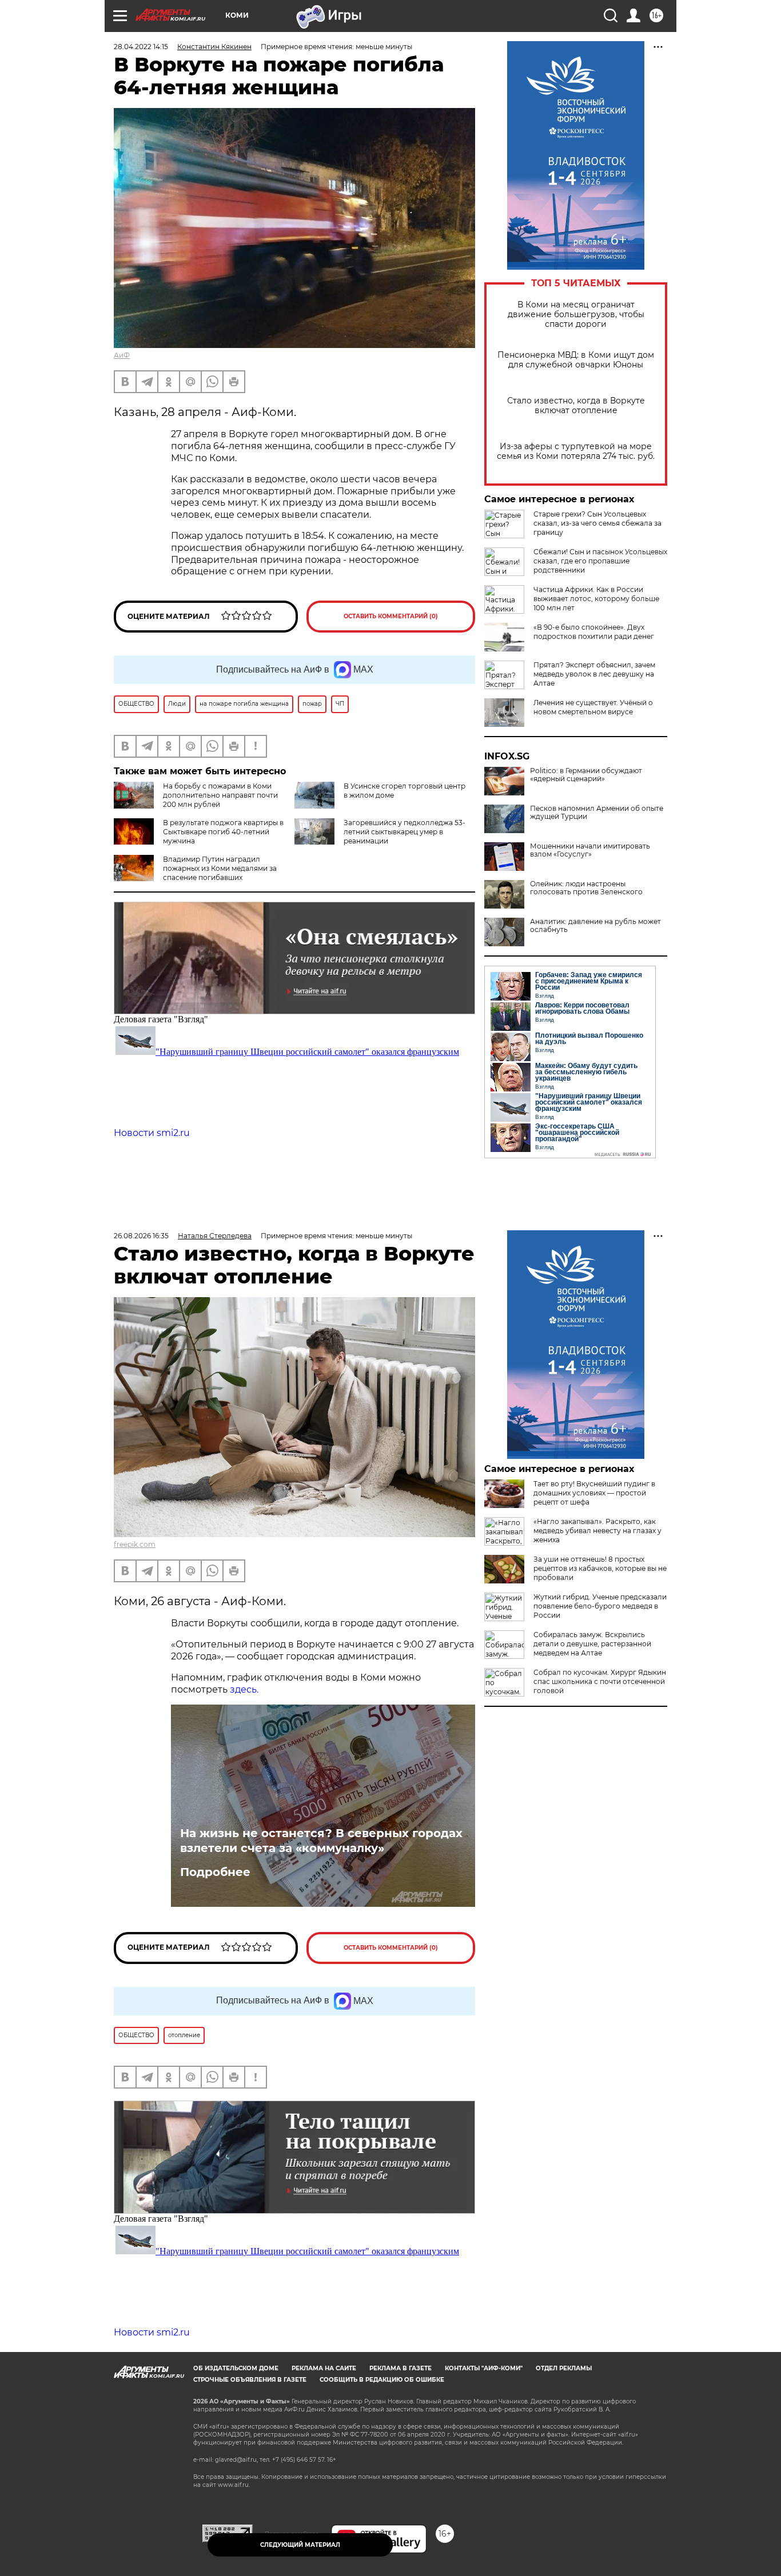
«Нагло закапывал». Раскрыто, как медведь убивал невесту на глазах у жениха (597, 1531)
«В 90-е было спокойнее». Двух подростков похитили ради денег (594, 632)
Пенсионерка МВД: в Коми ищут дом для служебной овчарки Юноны (576, 360)
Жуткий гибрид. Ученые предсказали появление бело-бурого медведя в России (600, 1606)
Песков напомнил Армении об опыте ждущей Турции (597, 813)
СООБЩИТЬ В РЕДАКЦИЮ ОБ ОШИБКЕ (382, 2380)
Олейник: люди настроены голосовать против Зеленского (586, 888)
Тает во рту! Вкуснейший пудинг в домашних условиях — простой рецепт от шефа (594, 1493)
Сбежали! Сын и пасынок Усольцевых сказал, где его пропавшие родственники (600, 561)
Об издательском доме (236, 2368)
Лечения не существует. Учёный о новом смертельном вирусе (593, 707)
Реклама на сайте (324, 2368)
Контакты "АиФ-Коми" (484, 2368)
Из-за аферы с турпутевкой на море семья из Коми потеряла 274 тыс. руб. (576, 451)
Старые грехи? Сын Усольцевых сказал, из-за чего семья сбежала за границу (597, 523)
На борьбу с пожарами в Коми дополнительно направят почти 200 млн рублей (220, 795)
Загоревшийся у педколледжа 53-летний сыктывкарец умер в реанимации (405, 832)
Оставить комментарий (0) (391, 616)
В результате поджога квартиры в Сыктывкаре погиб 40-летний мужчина (223, 832)
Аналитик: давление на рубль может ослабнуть (595, 926)
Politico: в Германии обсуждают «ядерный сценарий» (586, 775)
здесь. (244, 1689)
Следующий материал (300, 2545)
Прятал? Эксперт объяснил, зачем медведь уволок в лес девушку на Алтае (594, 674)
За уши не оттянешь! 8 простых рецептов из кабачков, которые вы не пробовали (600, 1568)
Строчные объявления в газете (250, 2380)
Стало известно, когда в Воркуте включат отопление (576, 406)
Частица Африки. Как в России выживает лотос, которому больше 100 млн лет (596, 599)
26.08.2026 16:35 (141, 1236)
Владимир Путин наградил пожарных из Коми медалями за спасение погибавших (220, 868)
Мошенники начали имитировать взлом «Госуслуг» (590, 850)
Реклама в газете (401, 2368)
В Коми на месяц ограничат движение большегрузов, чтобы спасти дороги (576, 315)
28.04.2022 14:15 (141, 47)
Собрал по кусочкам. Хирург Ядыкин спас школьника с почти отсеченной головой (600, 1681)
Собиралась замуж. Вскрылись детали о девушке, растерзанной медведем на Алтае (592, 1644)
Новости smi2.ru (152, 1133)
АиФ (122, 355)
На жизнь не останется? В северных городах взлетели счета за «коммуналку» (321, 1841)
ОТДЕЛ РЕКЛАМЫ (564, 2368)
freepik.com (135, 1544)
